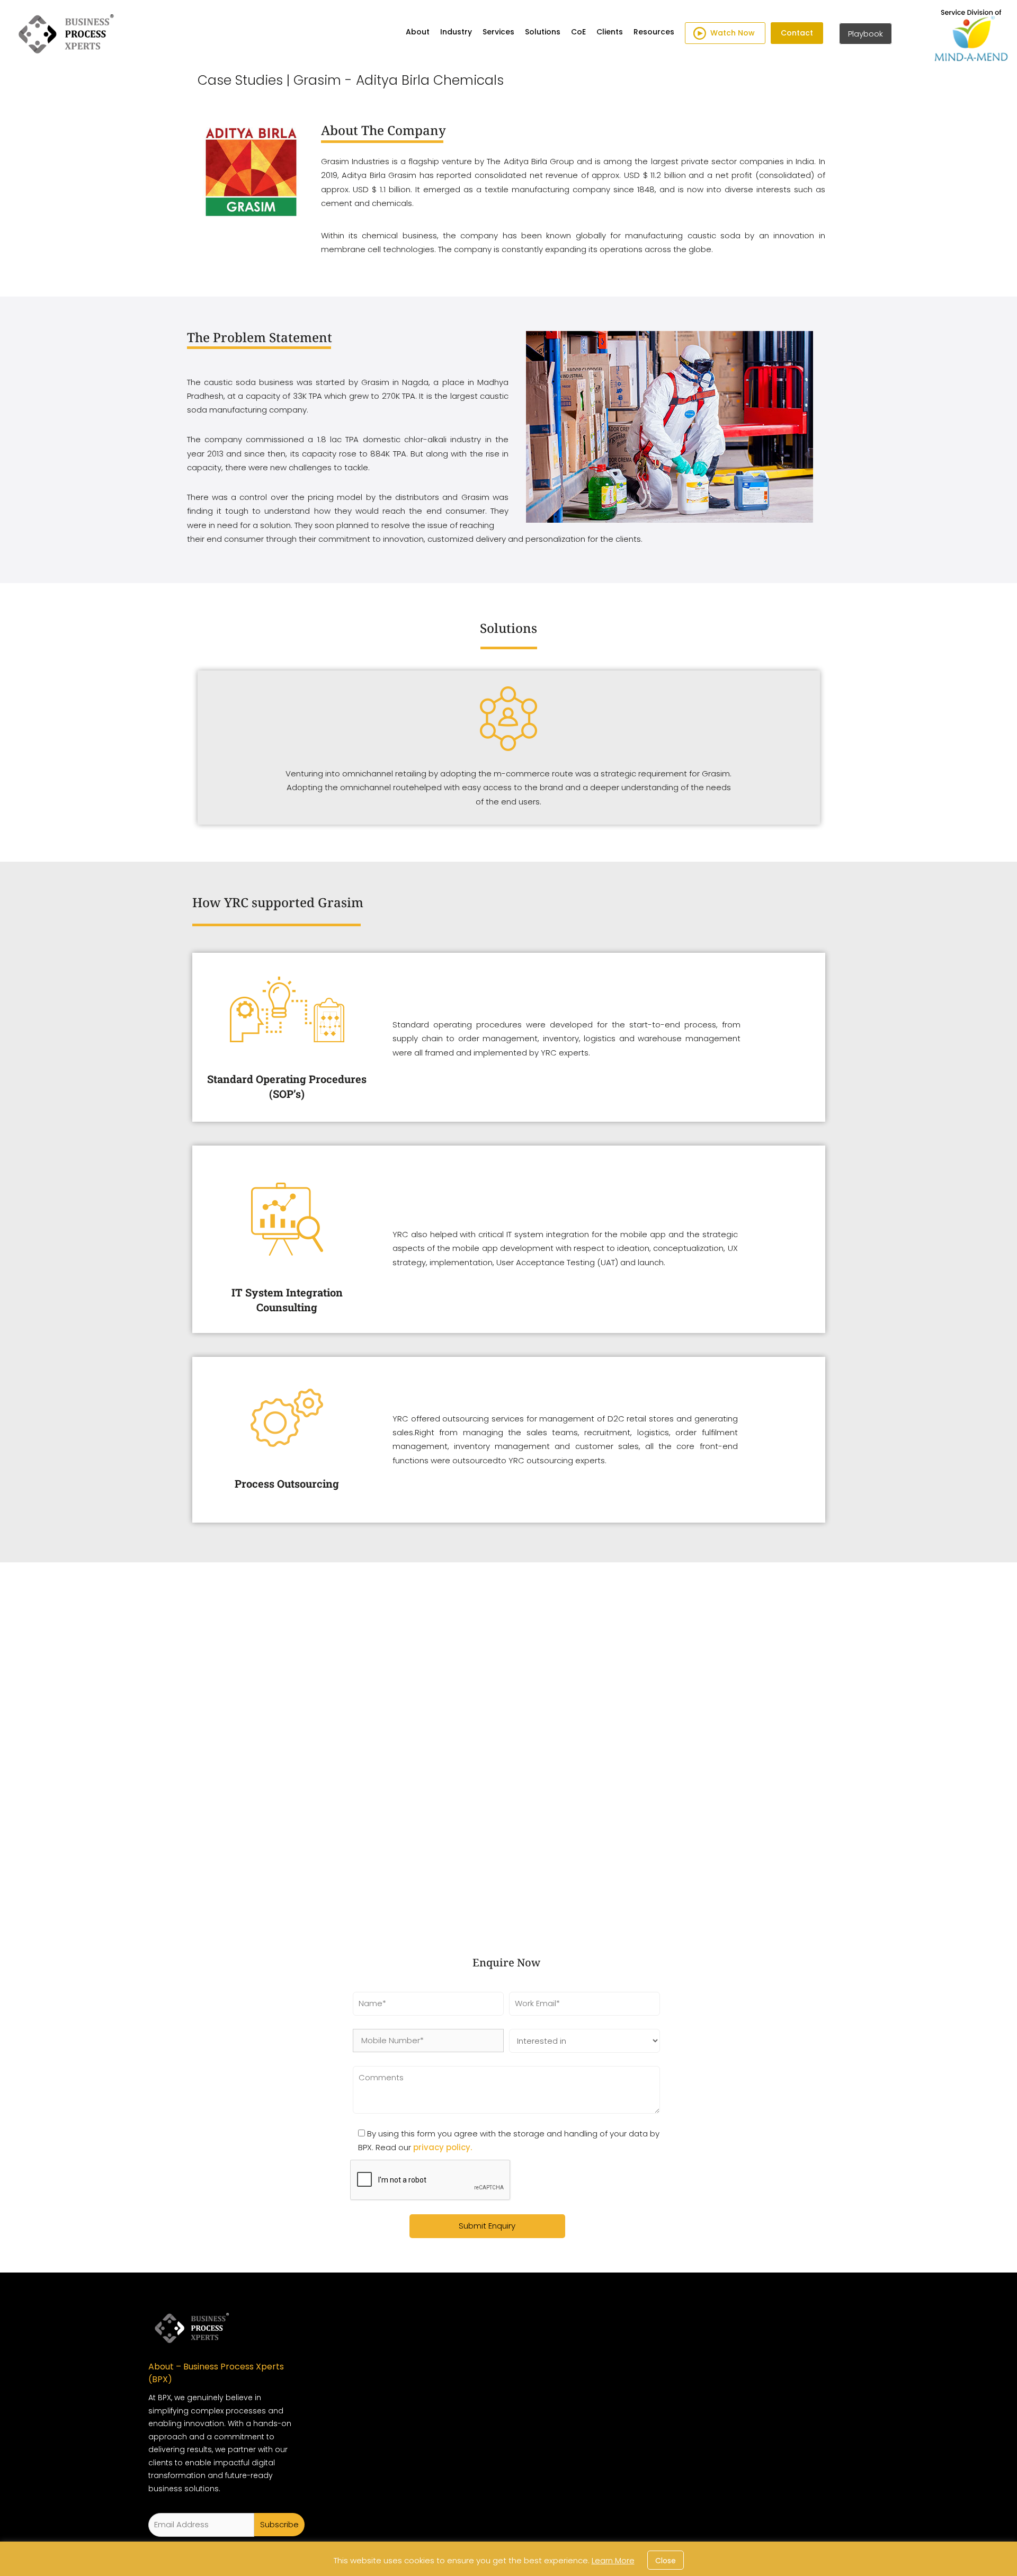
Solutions (543, 32)
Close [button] (666, 2561)
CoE (578, 32)
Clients (610, 32)
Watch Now (733, 33)
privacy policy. (443, 2147)
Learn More (613, 2560)
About (418, 32)
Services (498, 32)
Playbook (866, 34)
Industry (456, 32)
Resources (654, 32)
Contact (797, 33)
